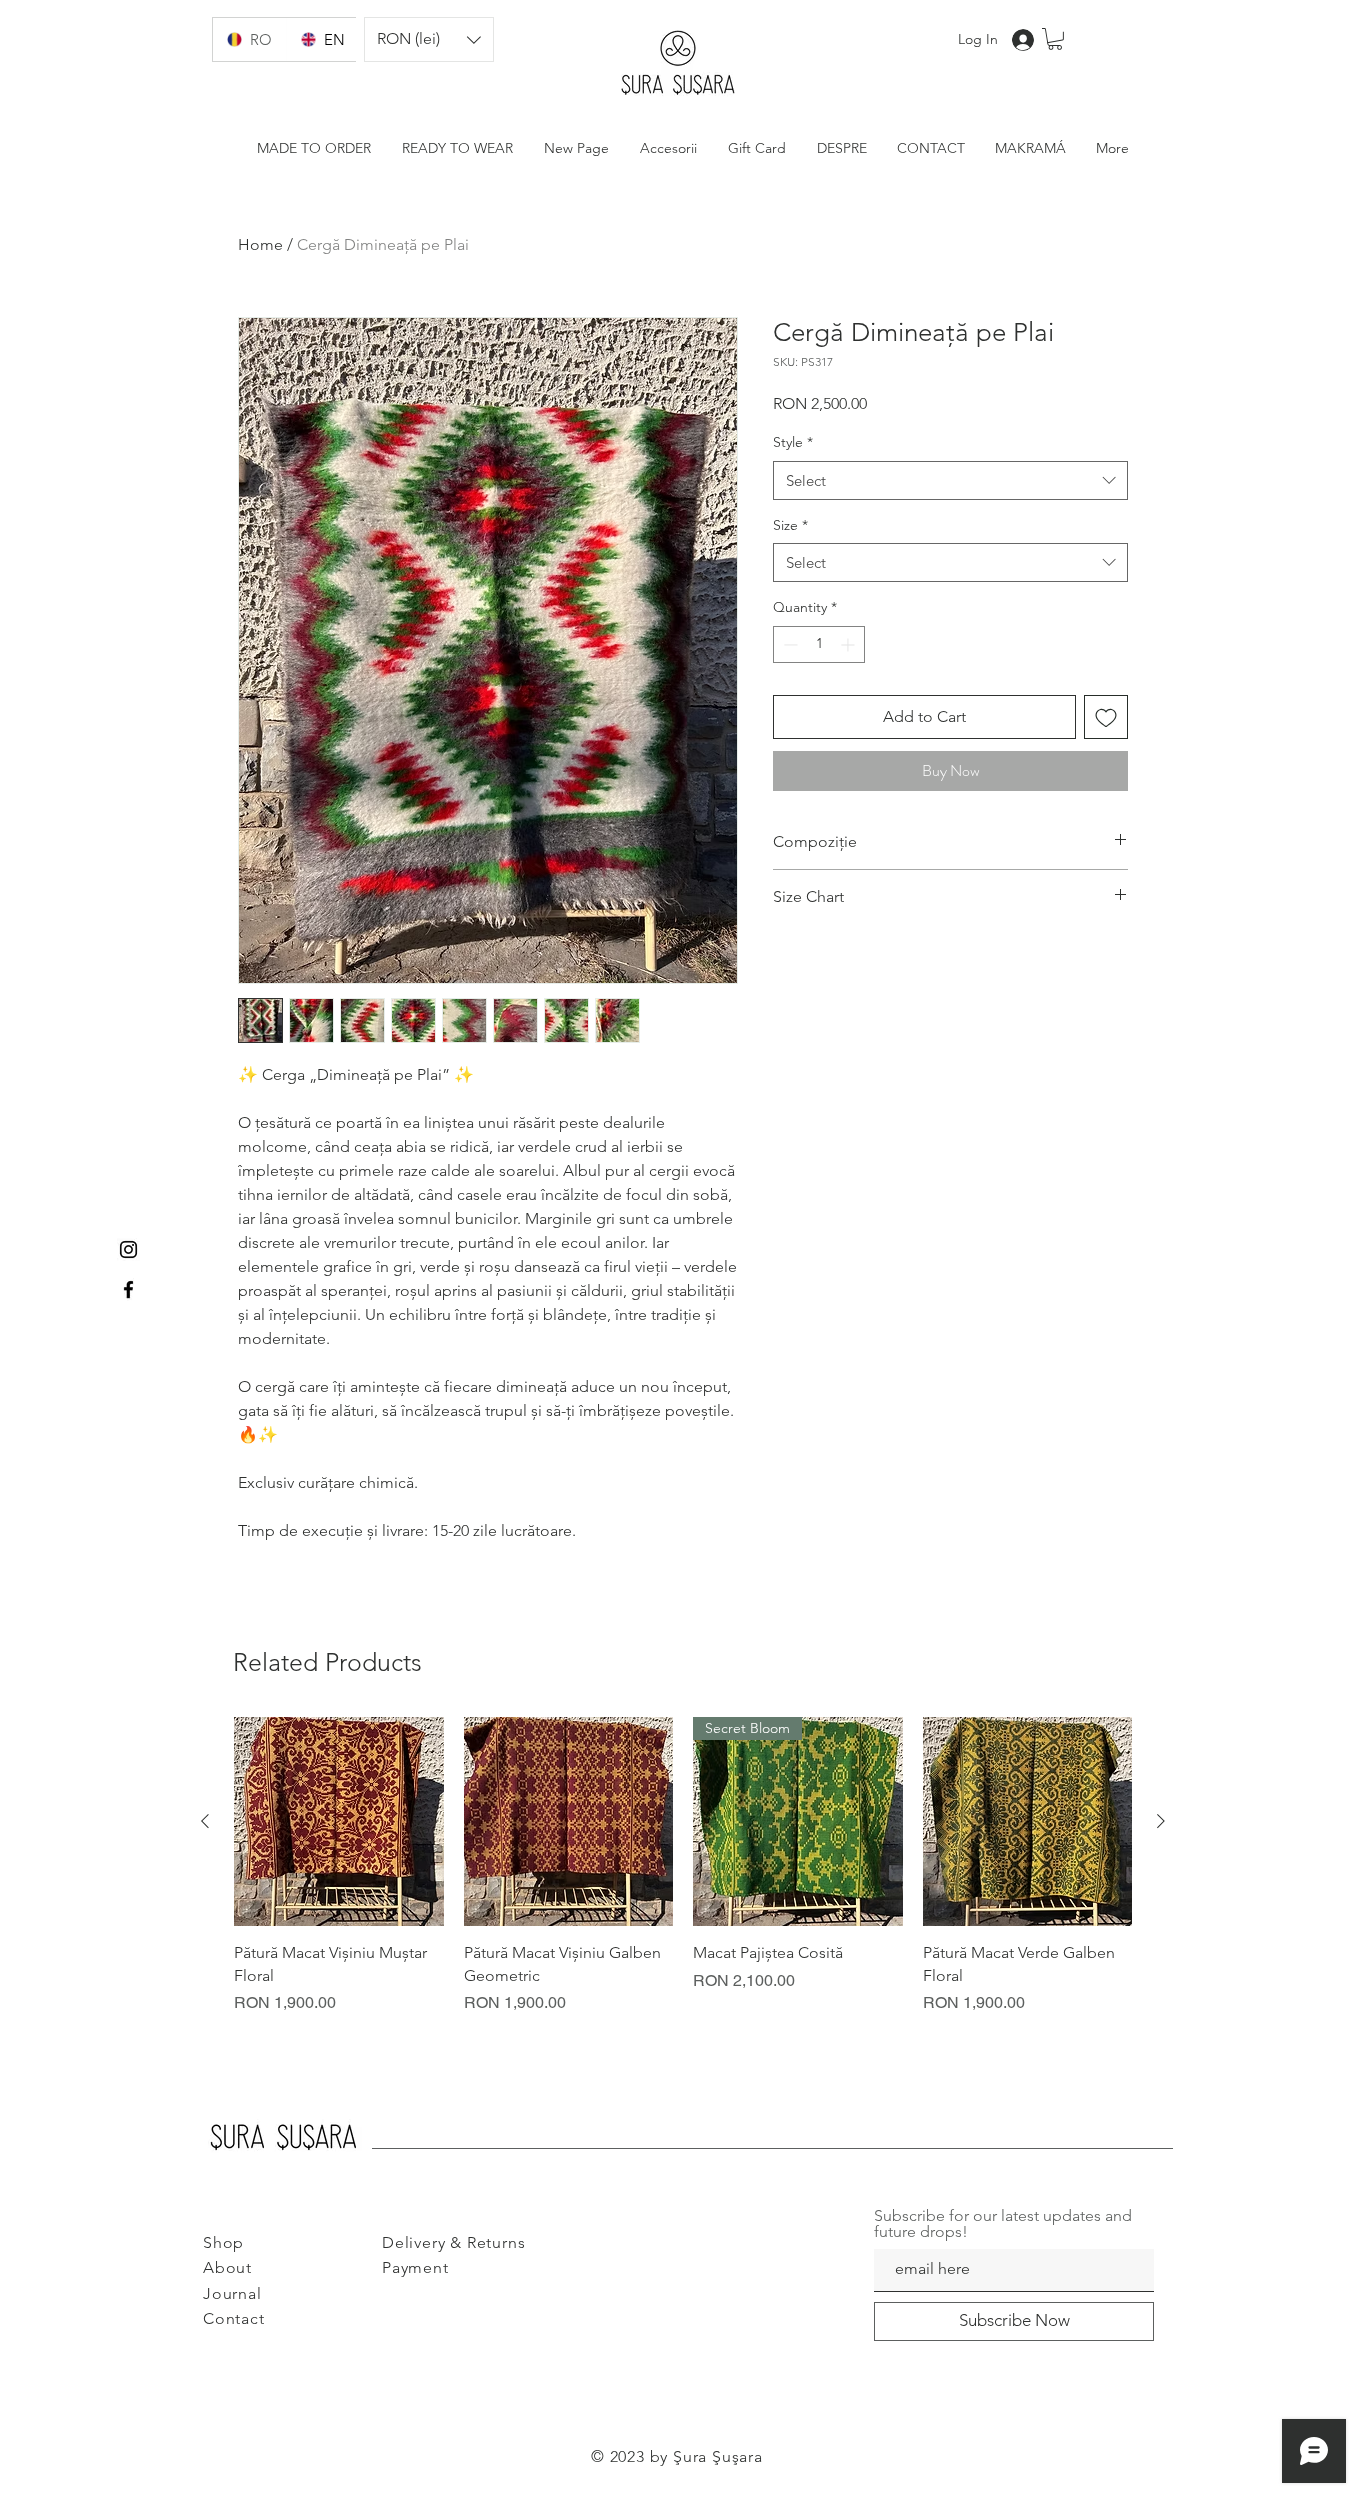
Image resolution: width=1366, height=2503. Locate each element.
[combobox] (950, 480)
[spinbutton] (819, 644)
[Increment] (849, 644)
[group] (683, 1866)
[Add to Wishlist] (1106, 717)
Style (793, 442)
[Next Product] (1161, 1821)
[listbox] (429, 39)
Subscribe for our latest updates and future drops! (1003, 2224)
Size (790, 525)
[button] (429, 39)
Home (260, 244)
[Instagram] (128, 1249)
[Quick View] (339, 1822)
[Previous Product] (205, 1821)
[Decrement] (788, 644)
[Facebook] (128, 1289)
